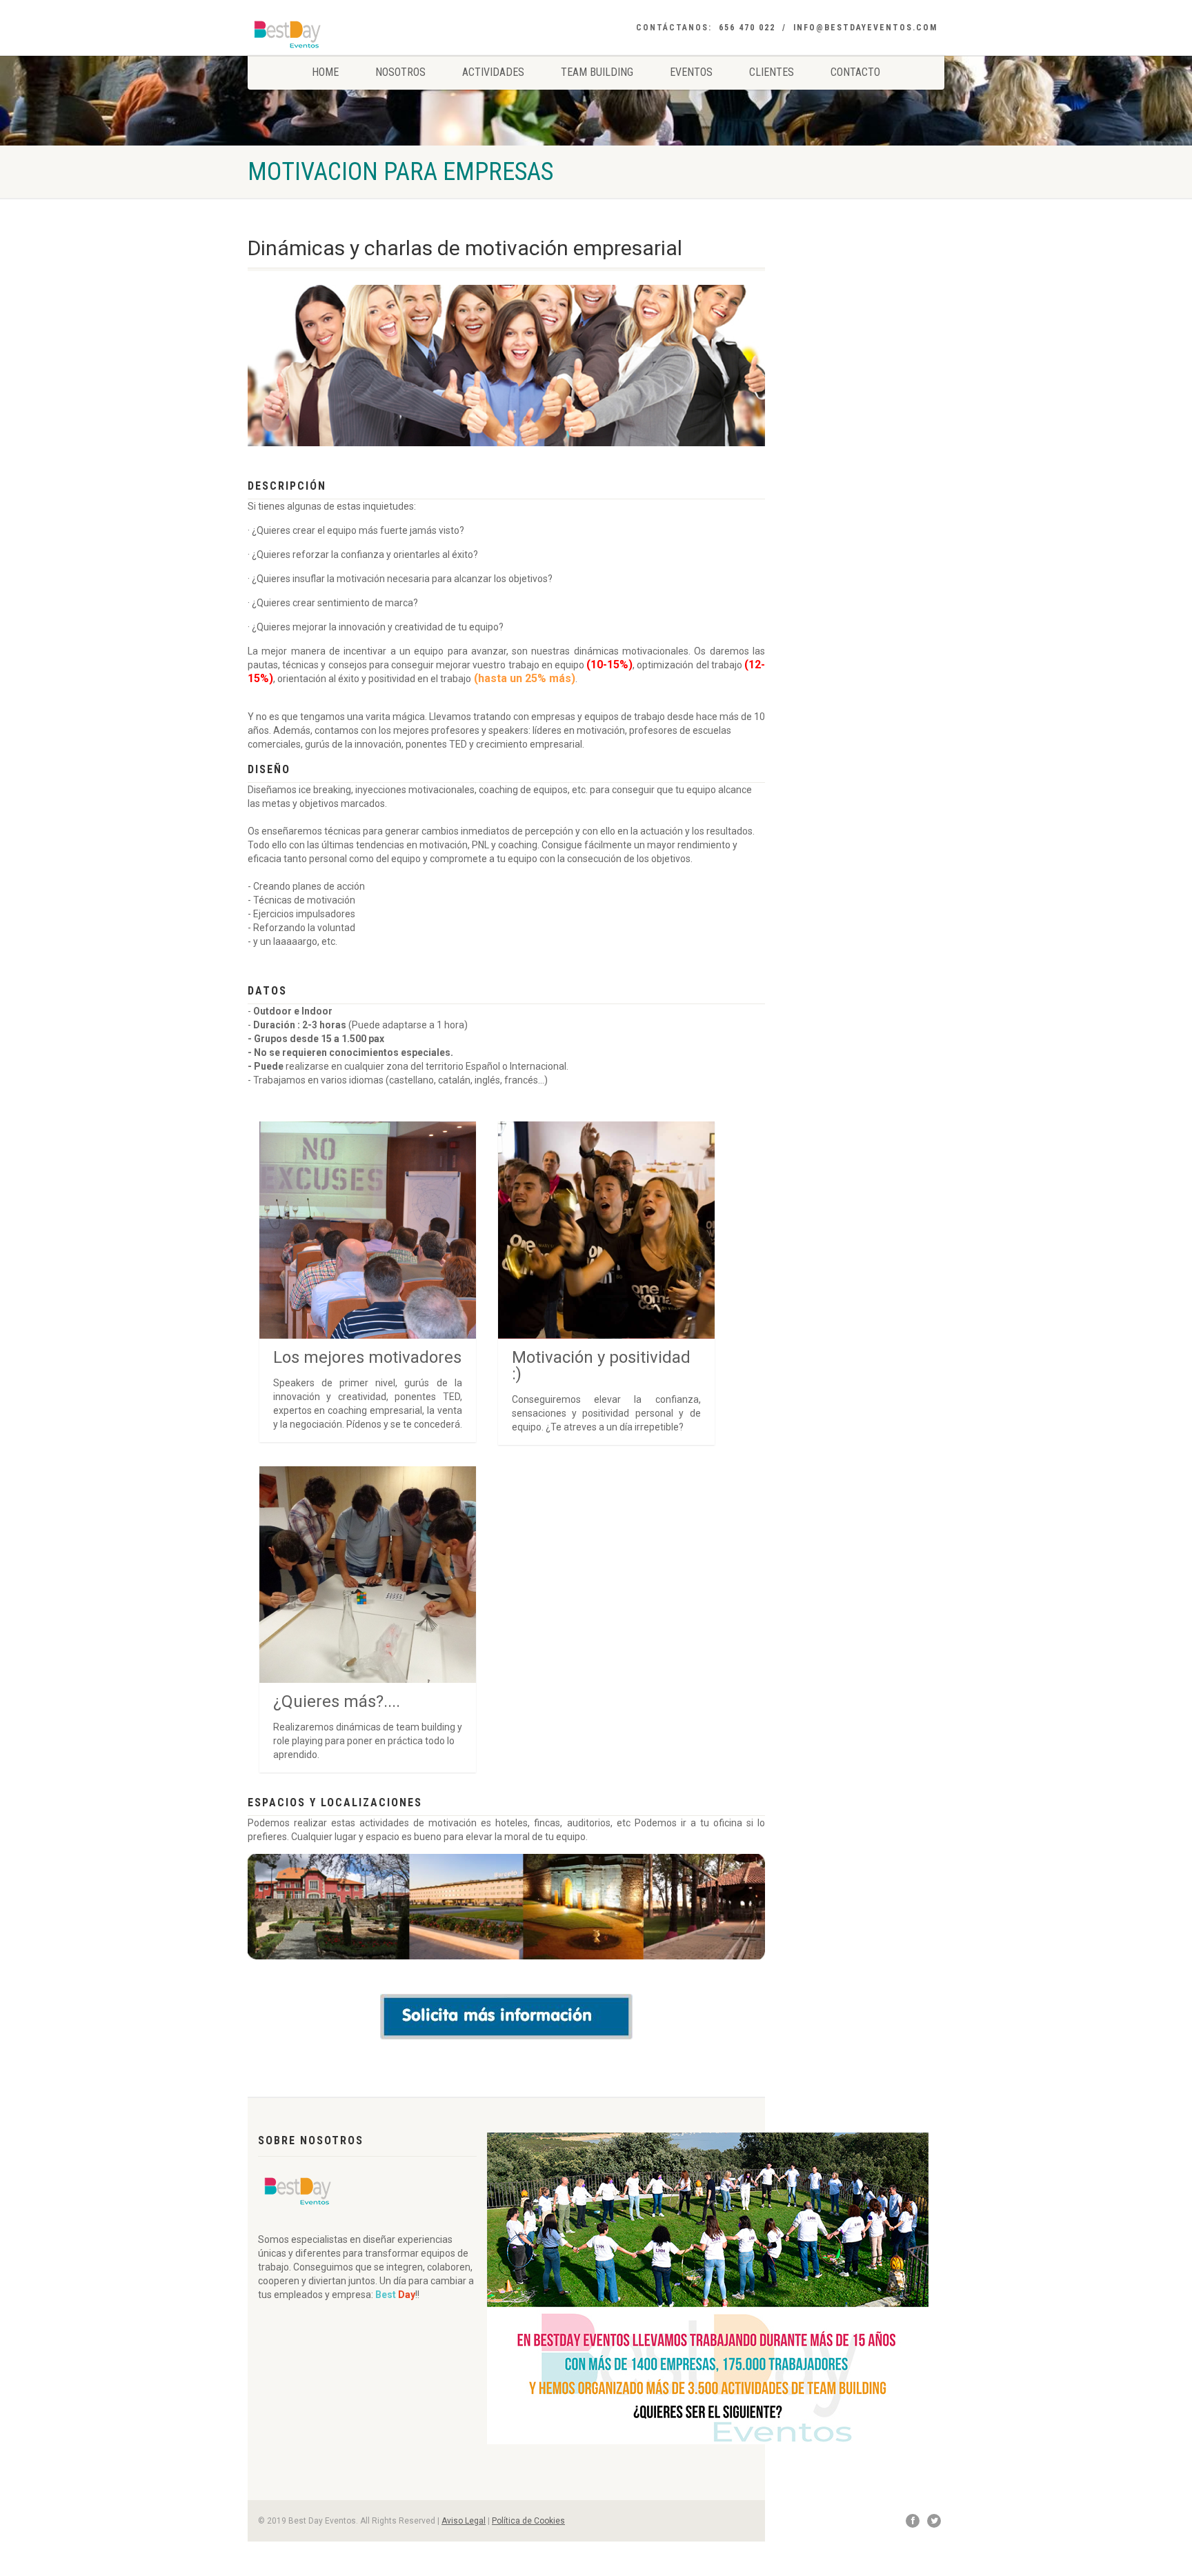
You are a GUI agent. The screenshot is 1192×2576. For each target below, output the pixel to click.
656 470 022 (747, 28)
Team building (597, 72)
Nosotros (400, 72)
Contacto (855, 72)
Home (325, 72)
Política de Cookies (528, 2521)
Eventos (691, 72)
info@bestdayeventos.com (865, 28)
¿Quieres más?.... (337, 1701)
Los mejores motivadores (367, 1357)
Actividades (493, 72)
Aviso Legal (464, 2521)
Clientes (772, 72)
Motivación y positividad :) (601, 1366)
